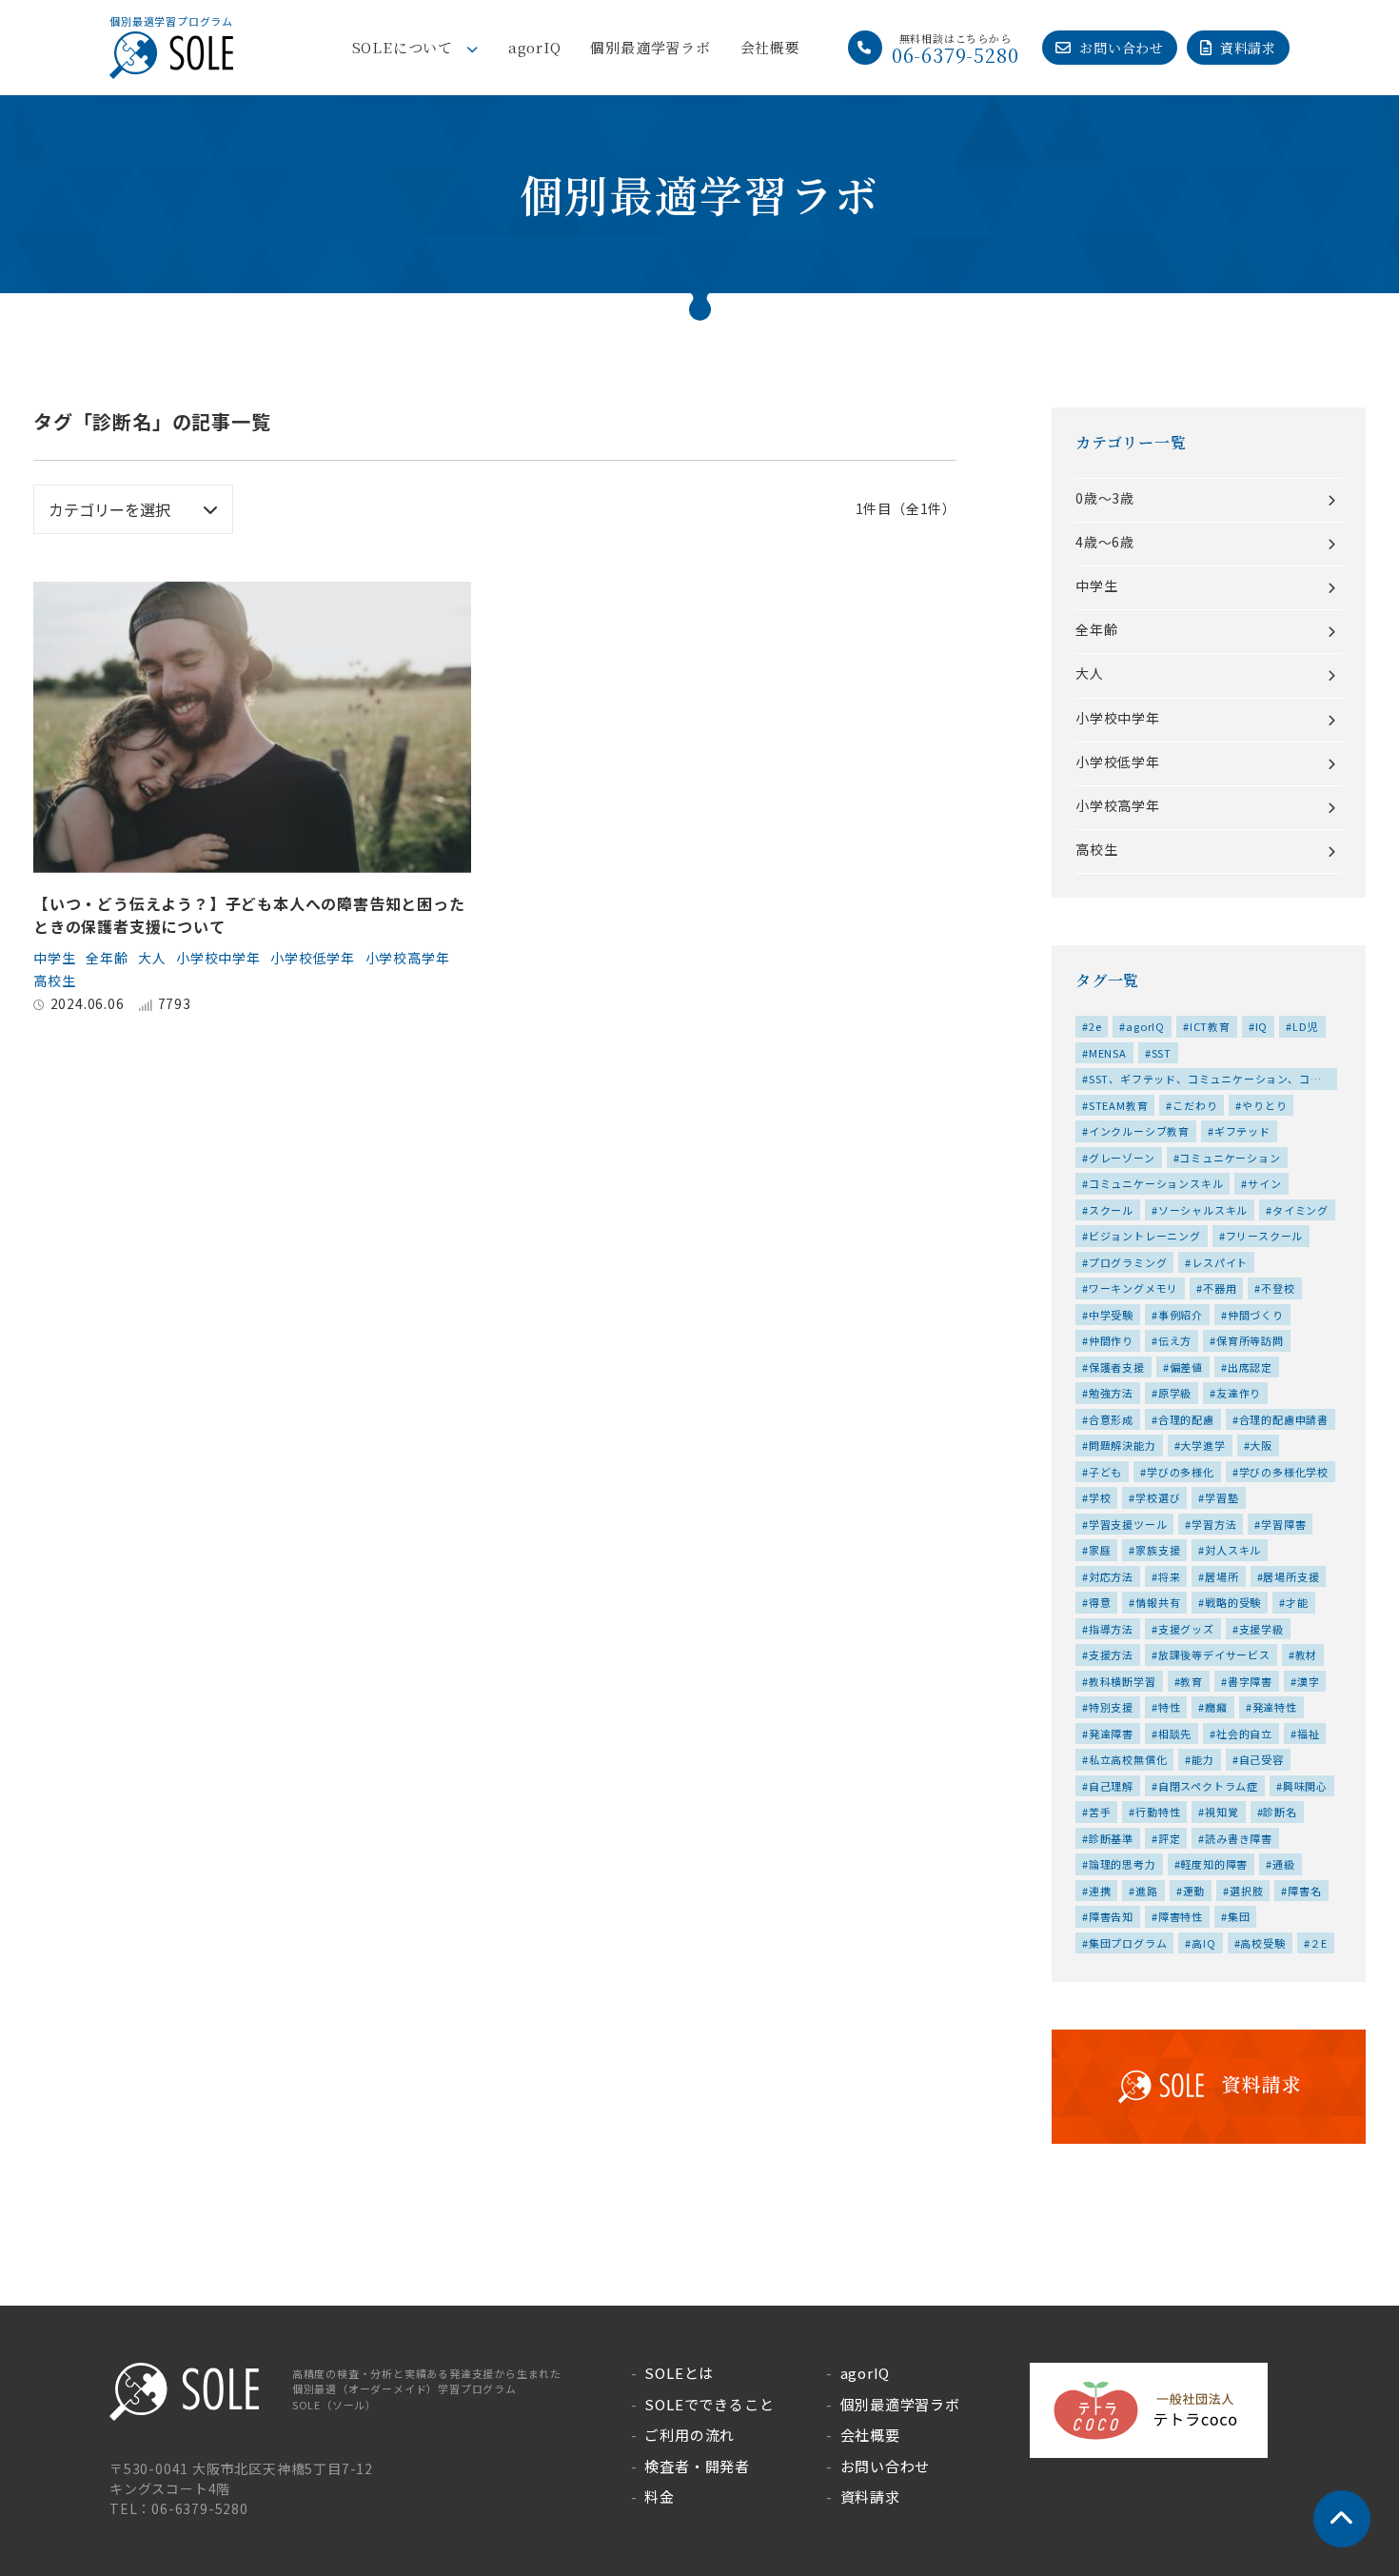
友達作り (1239, 1393)
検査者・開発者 (697, 2466)
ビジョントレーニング (1145, 1236)
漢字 (1309, 1681)
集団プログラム (1128, 1943)
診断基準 (1111, 1838)
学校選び (1158, 1497)
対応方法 (1111, 1576)
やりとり (1264, 1105)
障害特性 (1181, 1916)
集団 (1239, 1916)
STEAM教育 (1119, 1105)
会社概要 (770, 47)
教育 (1192, 1681)
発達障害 (1111, 1734)
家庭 (1100, 1550)
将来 (1170, 1576)
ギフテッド (1242, 1131)
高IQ (1203, 1943)
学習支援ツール (1128, 1524)
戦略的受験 (1233, 1602)
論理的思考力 (1123, 1864)
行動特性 (1158, 1812)
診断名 (1280, 1812)
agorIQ (535, 47)
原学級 (1175, 1393)
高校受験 (1262, 1943)
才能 (1297, 1602)
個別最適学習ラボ (650, 47)
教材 (1307, 1655)
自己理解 (1111, 1786)
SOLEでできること (709, 2404)
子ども (1105, 1472)
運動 (1194, 1891)
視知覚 (1222, 1812)
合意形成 (1111, 1419)
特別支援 (1111, 1707)
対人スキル (1233, 1550)
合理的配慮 (1186, 1419)
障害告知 (1111, 1916)
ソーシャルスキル (1203, 1210)
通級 (1284, 1864)
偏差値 (1186, 1367)
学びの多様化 (1181, 1472)
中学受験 (1111, 1315)
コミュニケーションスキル (1156, 1183)
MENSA (1108, 1053)
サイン (1264, 1183)
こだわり (1195, 1105)
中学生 (54, 958)
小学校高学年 (408, 958)
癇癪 (1216, 1707)
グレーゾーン (1122, 1158)
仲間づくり (1256, 1315)
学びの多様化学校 (1284, 1472)
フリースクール (1265, 1236)
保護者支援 (1117, 1367)
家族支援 (1158, 1550)
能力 (1203, 1759)
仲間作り (1111, 1340)
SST (1162, 1053)
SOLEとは (679, 2373)
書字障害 (1250, 1681)
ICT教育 (1210, 1026)
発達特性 (1275, 1707)
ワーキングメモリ (1133, 1288)
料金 (660, 2497)
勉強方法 (1111, 1393)
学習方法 (1214, 1524)
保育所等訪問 (1250, 1340)
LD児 (1305, 1026)
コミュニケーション (1230, 1158)
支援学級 (1261, 1629)
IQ (1262, 1026)
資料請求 (1248, 48)
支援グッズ (1186, 1629)
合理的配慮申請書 (1284, 1419)
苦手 (1100, 1812)
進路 (1147, 1891)
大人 (152, 958)
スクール (1111, 1210)
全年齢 (107, 958)
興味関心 (1305, 1786)
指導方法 (1111, 1629)
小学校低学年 (313, 958)
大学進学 (1202, 1445)
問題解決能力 (1123, 1445)
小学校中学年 (218, 958)
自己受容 (1261, 1759)
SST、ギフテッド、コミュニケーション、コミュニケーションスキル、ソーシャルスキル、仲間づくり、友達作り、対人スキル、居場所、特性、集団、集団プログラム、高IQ (1206, 1080)
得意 (1100, 1602)
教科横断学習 (1123, 1681)
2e (1095, 1026)
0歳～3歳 (1105, 498)
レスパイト (1220, 1262)
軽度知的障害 (1214, 1864)
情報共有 (1158, 1602)
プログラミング (1128, 1262)
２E (1319, 1943)
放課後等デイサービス (1214, 1655)
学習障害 (1283, 1524)
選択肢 (1246, 1891)
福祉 (1309, 1734)
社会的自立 (1244, 1734)
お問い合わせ (1122, 48)
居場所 (1222, 1576)
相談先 (1175, 1734)
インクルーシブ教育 (1139, 1131)
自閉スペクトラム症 (1208, 1786)
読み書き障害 (1239, 1838)
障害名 (1304, 1891)
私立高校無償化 (1128, 1759)
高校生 (54, 981)
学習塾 (1222, 1497)
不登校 (1278, 1288)
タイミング (1300, 1210)
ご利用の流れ (690, 2435)
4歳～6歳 (1105, 542)
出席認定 (1250, 1367)
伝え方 (1175, 1340)
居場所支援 (1291, 1576)
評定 (1170, 1838)
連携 (1100, 1891)
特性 (1170, 1707)
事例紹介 (1181, 1315)
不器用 (1220, 1288)
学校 (1100, 1497)
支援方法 (1111, 1655)
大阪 (1261, 1445)
